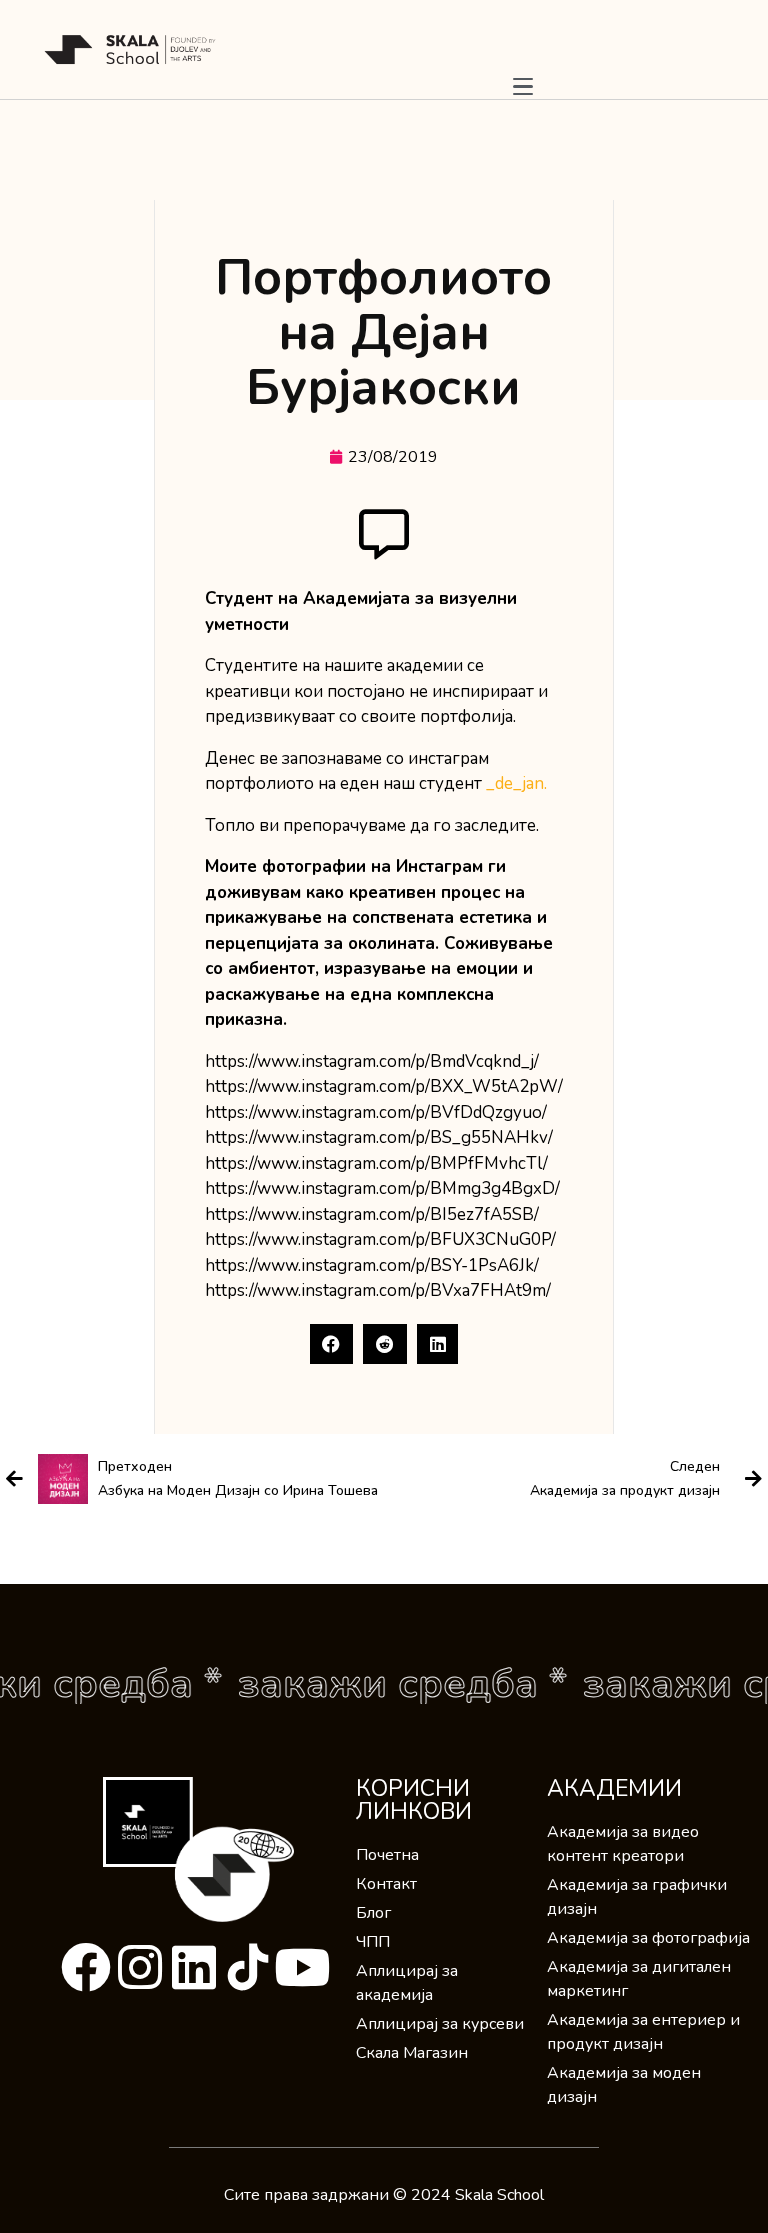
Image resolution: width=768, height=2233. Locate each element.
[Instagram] (140, 1967)
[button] (332, 1344)
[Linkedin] (194, 1967)
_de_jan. (516, 783)
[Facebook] (86, 1967)
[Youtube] (302, 1967)
